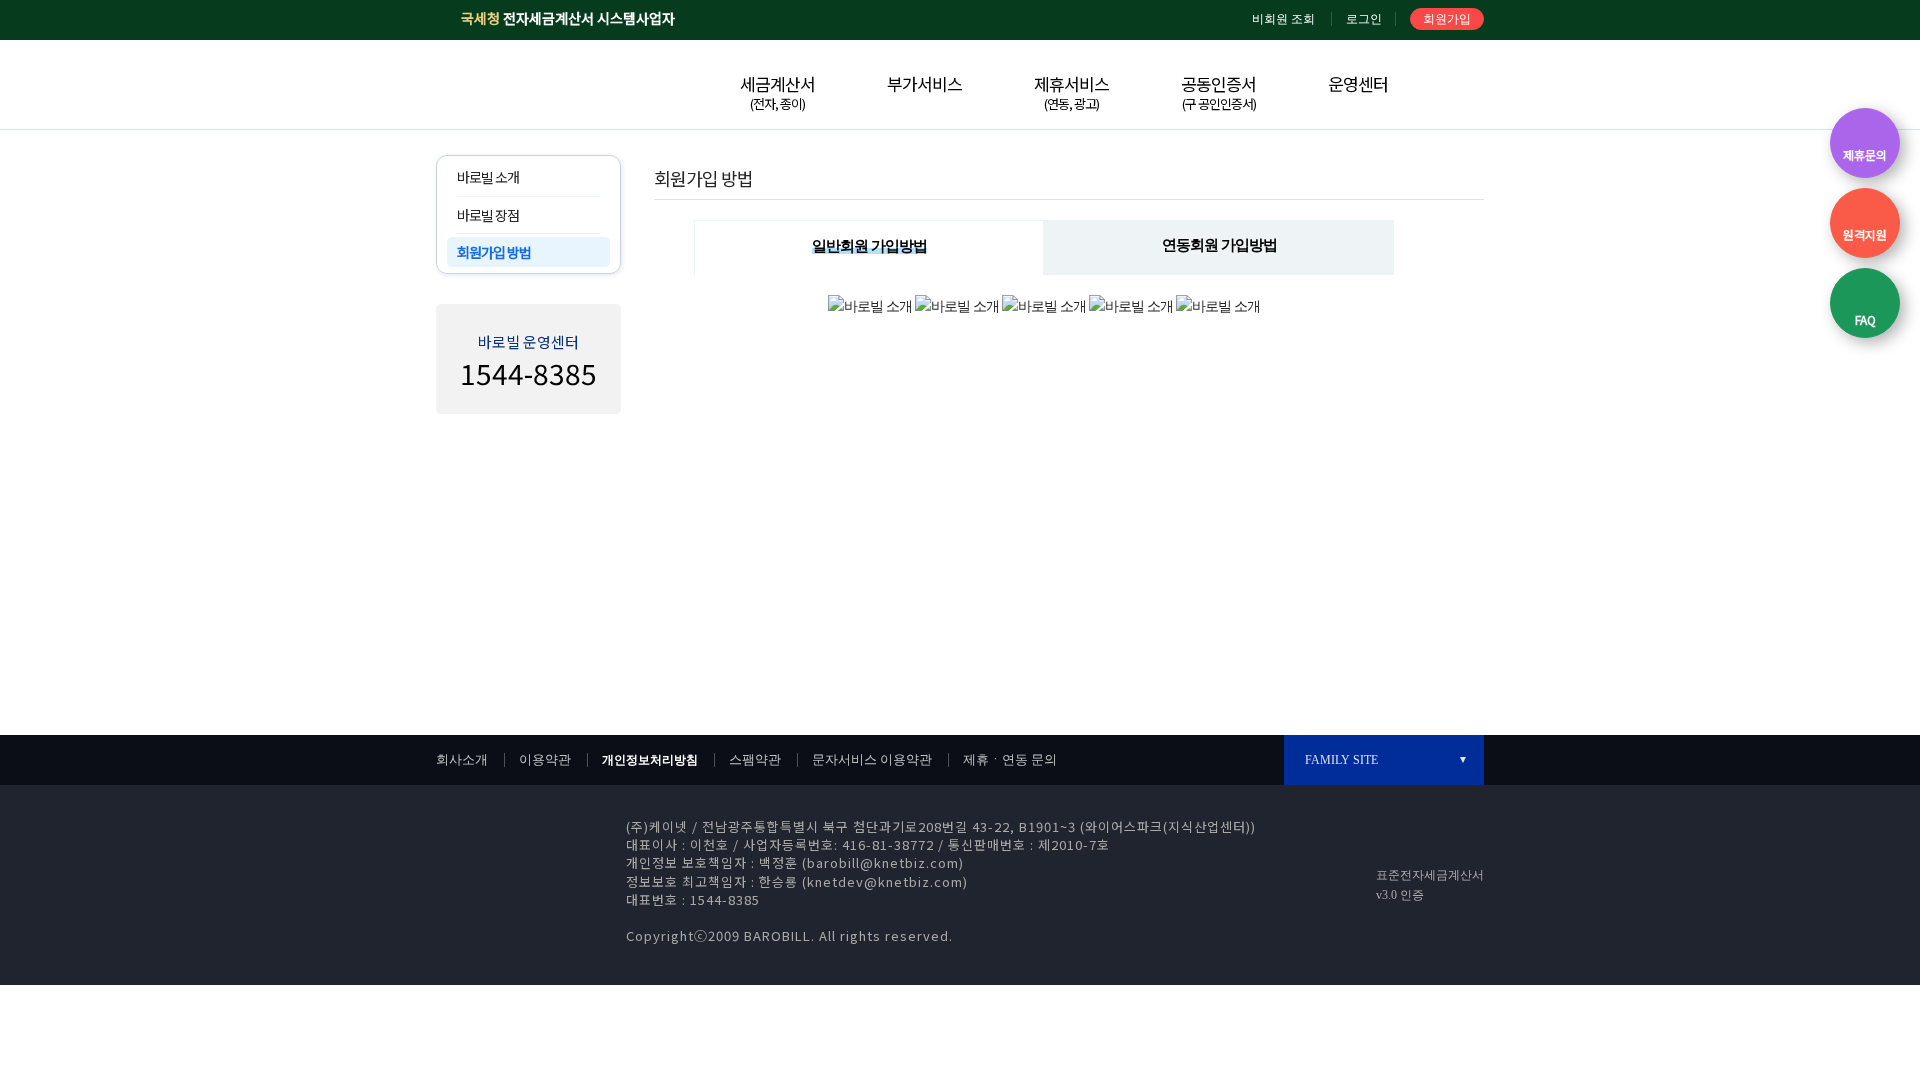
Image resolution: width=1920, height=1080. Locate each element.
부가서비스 (924, 83)
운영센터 (1358, 83)
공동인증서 (1218, 92)
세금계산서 (777, 92)
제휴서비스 (1071, 92)
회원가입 (1447, 19)
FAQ (1865, 319)
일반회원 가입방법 (869, 246)
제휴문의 (1865, 154)
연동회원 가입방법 (1219, 245)
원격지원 (1865, 234)
